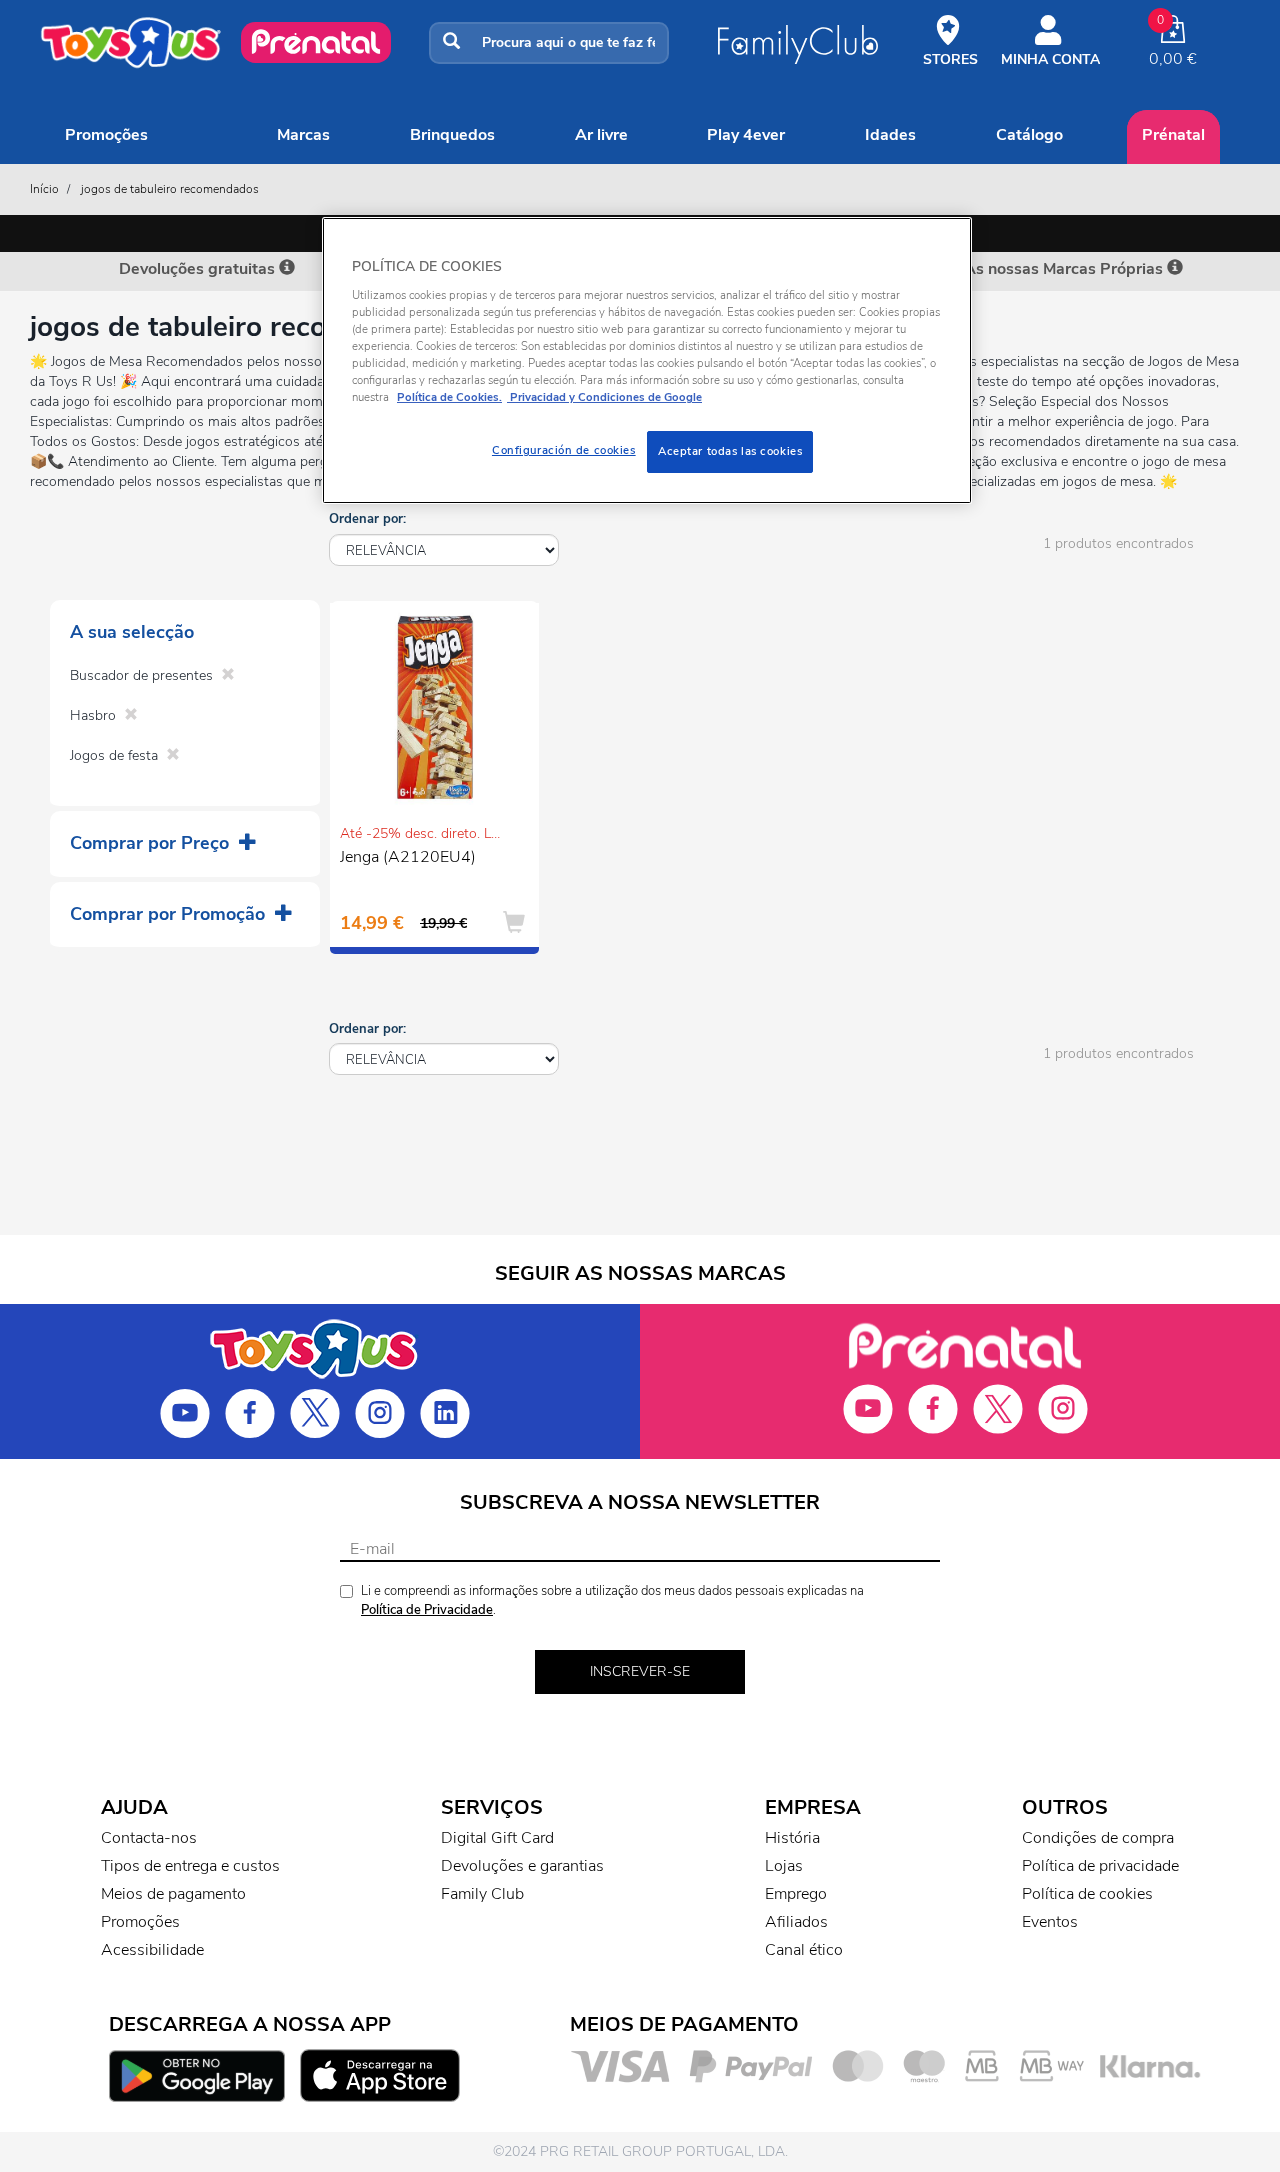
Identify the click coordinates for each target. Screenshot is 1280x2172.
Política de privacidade (1100, 1866)
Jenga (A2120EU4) (408, 857)
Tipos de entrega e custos (190, 1866)
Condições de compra (1098, 1838)
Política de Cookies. (449, 397)
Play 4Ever (746, 135)
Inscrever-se (640, 1671)
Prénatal (1173, 135)
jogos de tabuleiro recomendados (170, 189)
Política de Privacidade (427, 1610)
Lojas (784, 1866)
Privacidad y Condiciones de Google (604, 397)
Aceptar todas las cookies (730, 451)
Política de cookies (1087, 1894)
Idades (890, 135)
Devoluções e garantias (522, 1866)
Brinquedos (452, 135)
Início (44, 189)
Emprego (796, 1894)
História (792, 1838)
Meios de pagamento (173, 1894)
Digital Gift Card (497, 1838)
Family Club (482, 1894)
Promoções (106, 135)
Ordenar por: (367, 519)
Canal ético (804, 1950)
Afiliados (796, 1922)
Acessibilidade (152, 1950)
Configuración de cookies (564, 450)
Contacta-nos (149, 1838)
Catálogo (1029, 135)
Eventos (1050, 1922)
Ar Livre (601, 135)
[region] (647, 360)
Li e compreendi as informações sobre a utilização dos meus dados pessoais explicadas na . (612, 1600)
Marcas (303, 135)
